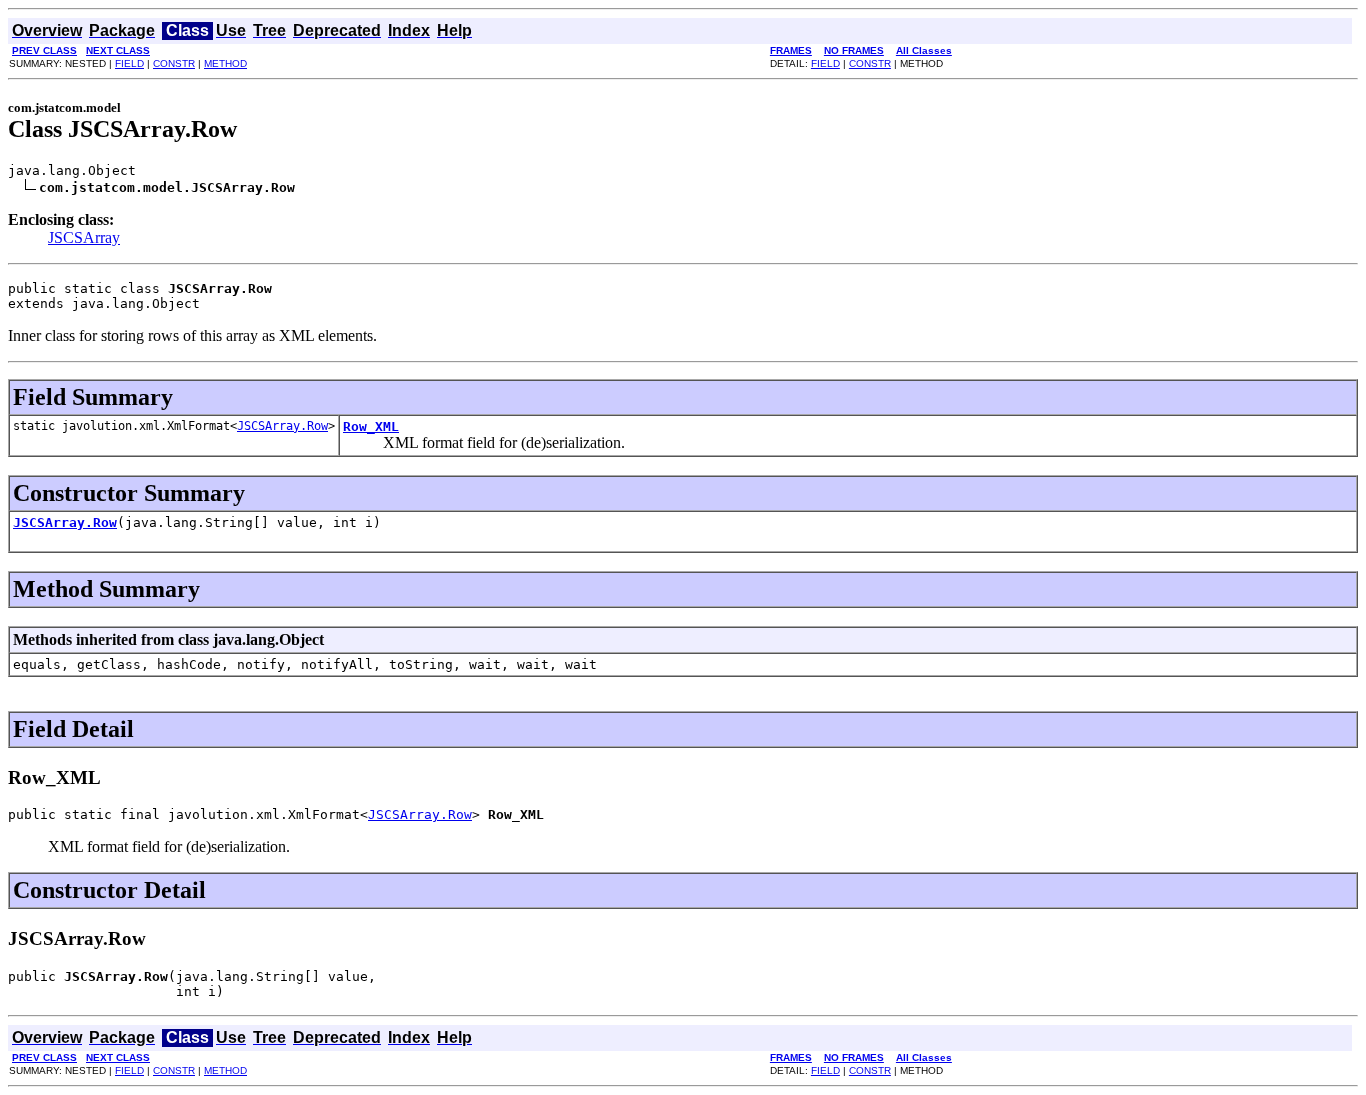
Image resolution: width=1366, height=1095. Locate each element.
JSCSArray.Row (282, 426)
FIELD (129, 63)
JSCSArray (84, 237)
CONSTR (174, 63)
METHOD (225, 63)
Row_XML (371, 426)
